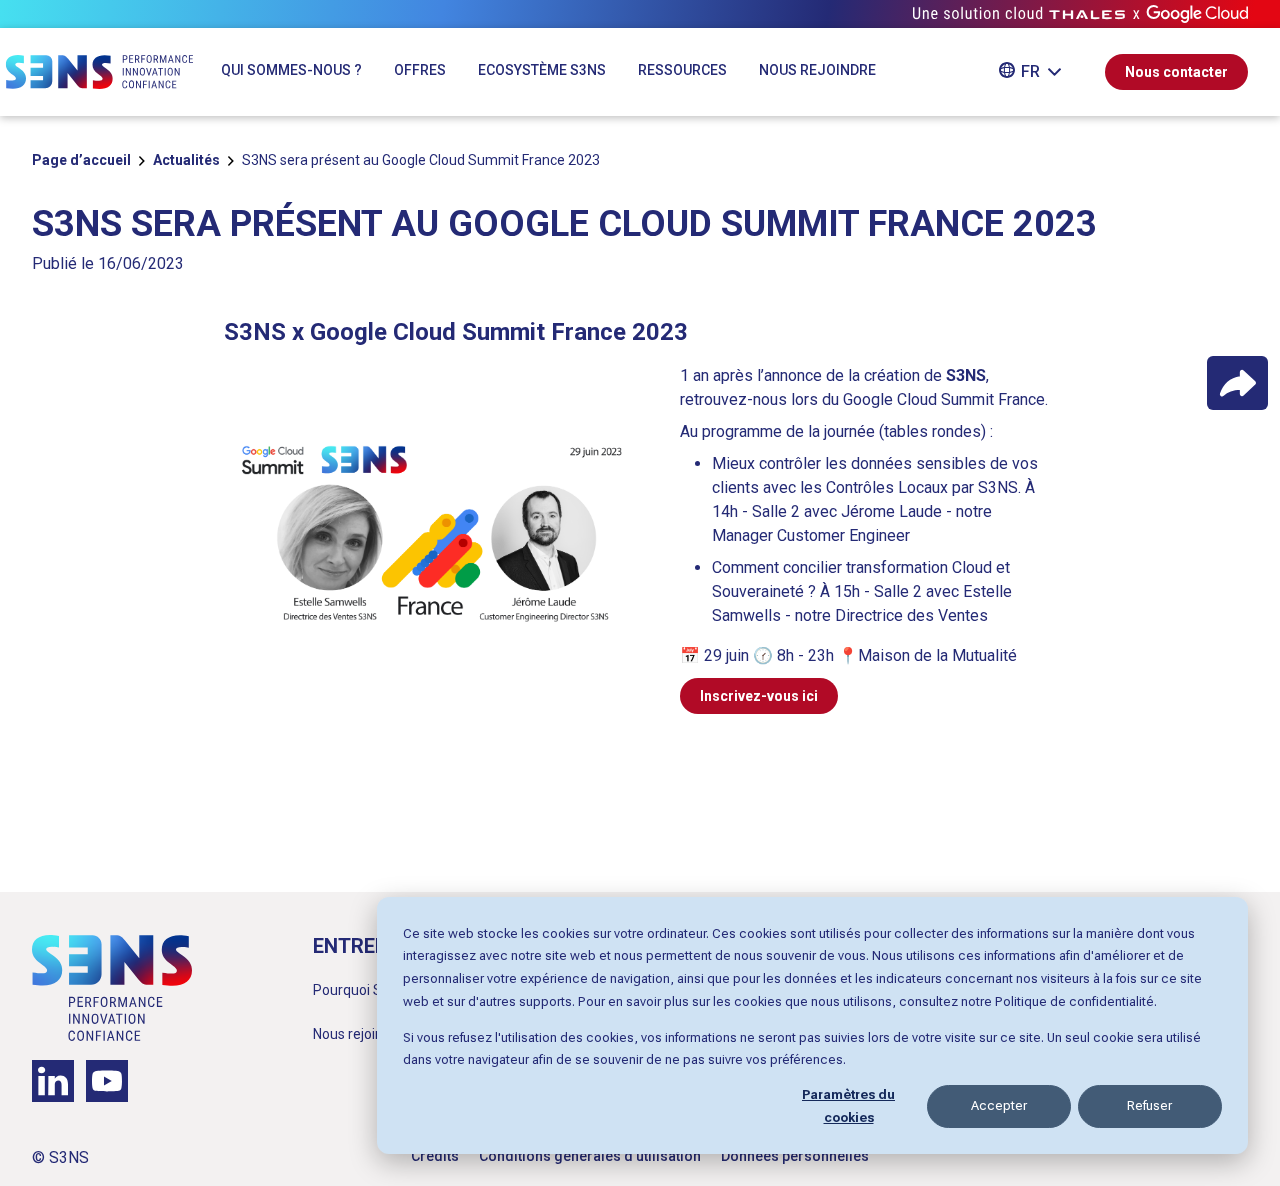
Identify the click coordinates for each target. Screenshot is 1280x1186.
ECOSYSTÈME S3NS (542, 70)
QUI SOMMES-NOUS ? (291, 70)
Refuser (1149, 1105)
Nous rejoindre (358, 1034)
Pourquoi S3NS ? (365, 990)
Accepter (999, 1105)
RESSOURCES (682, 70)
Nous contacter (1176, 72)
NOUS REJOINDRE (817, 70)
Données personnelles (795, 1156)
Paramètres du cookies (848, 1106)
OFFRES (420, 70)
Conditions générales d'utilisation (590, 1156)
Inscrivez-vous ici (759, 696)
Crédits (435, 1156)
